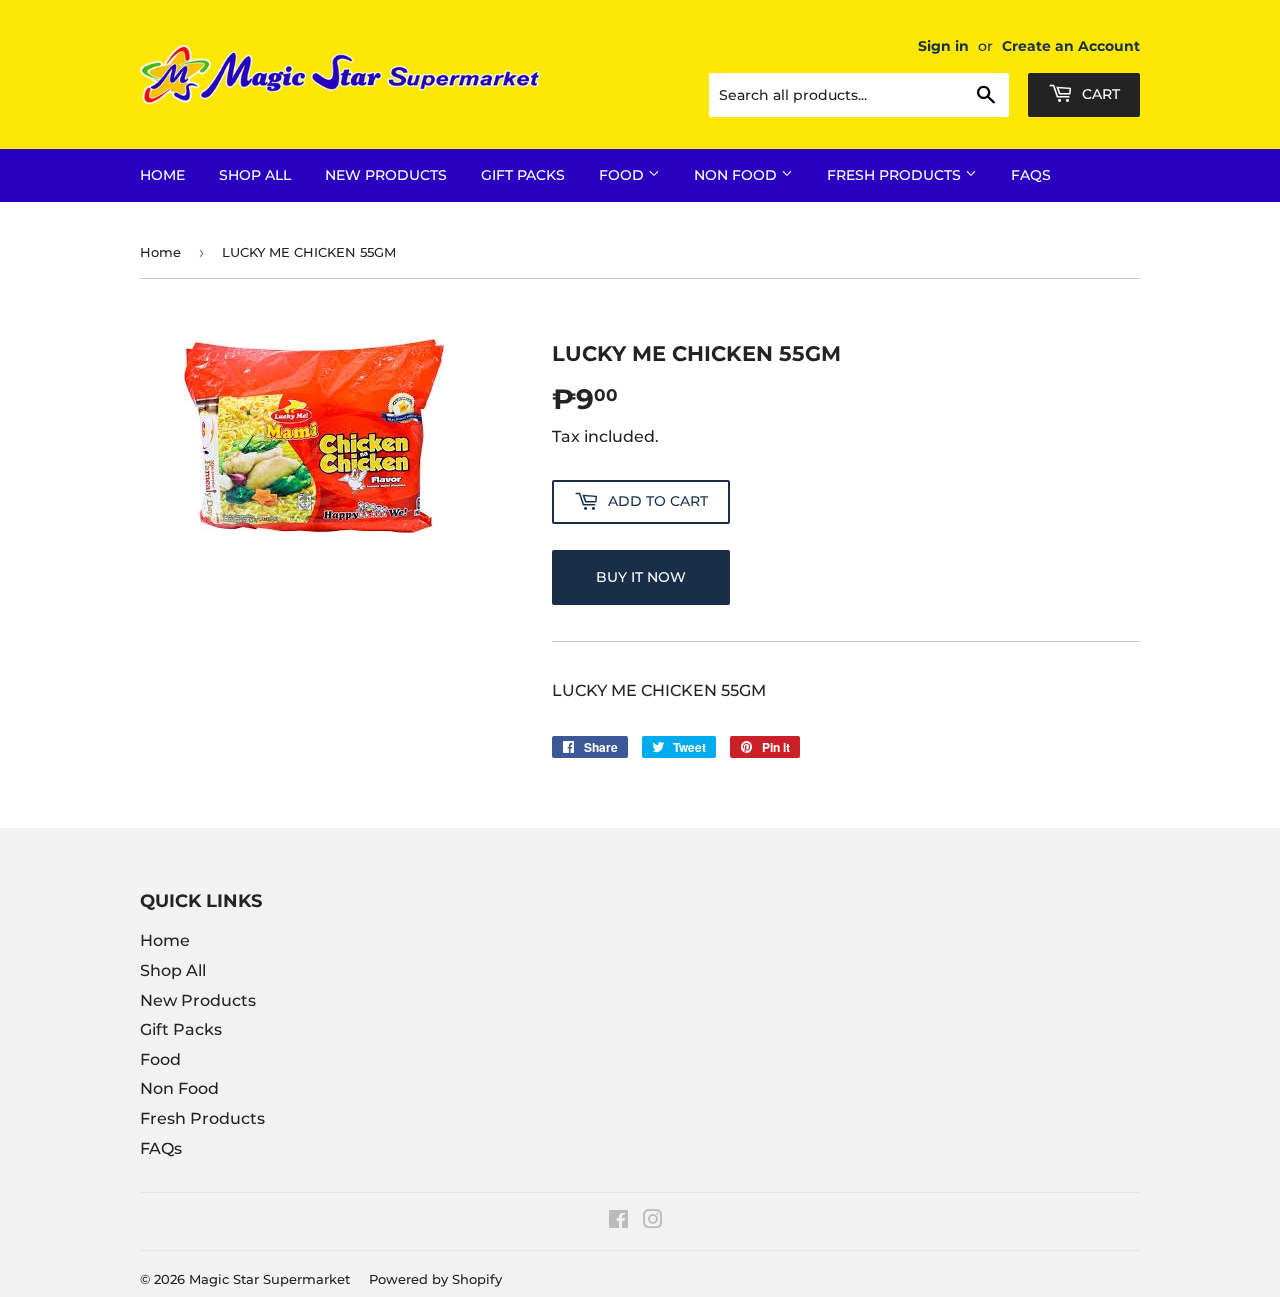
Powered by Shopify (435, 1279)
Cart (1099, 94)
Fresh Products (896, 175)
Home (162, 175)
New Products (386, 175)
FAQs (1031, 175)
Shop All (255, 175)
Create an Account (1071, 46)
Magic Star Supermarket (269, 1279)
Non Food (737, 175)
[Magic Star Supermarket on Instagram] (653, 1221)
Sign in (943, 46)
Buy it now (641, 577)
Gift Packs (523, 175)
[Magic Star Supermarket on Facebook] (618, 1221)
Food (623, 175)
